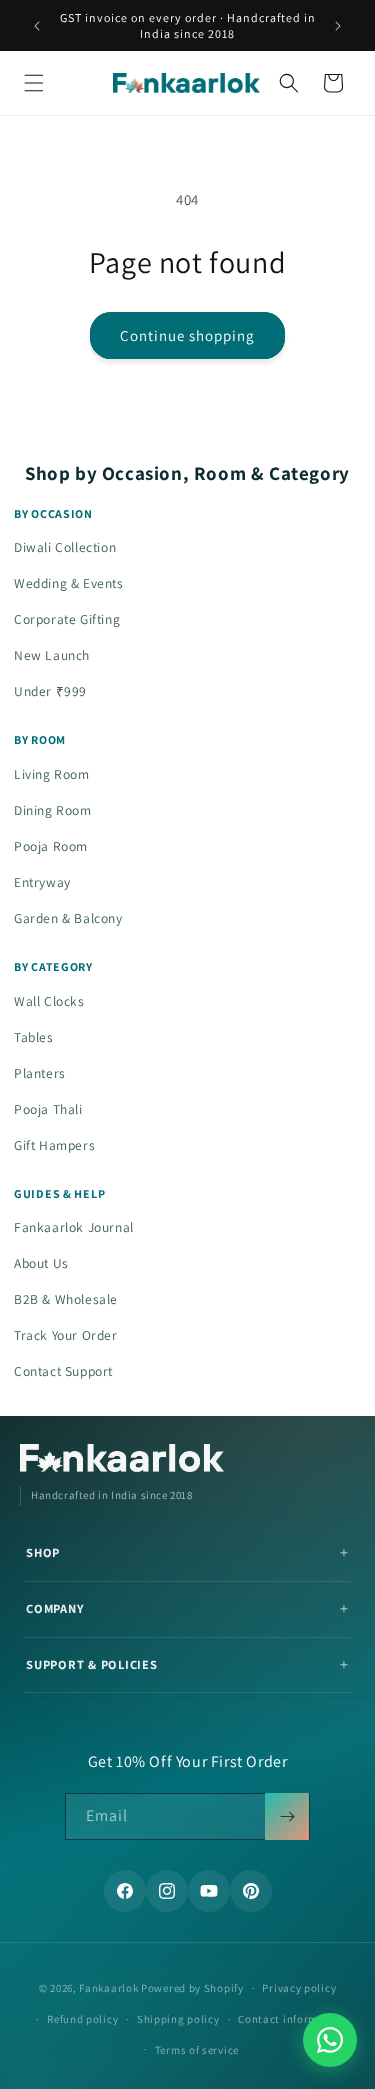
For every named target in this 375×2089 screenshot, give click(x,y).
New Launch (52, 655)
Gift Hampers (54, 1145)
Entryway (42, 882)
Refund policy (82, 2019)
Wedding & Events (69, 583)
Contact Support (63, 1371)
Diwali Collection (65, 547)
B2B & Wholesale (66, 1299)
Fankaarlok (108, 1988)
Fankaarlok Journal (74, 1227)
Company (54, 1608)
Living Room (52, 774)
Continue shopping (187, 335)
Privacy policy (299, 1988)
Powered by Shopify (192, 1988)
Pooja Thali (48, 1109)
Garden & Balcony (68, 918)
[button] (34, 83)
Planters (40, 1073)
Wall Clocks (49, 1001)
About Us (41, 1263)
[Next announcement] (338, 26)
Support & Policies (92, 1664)
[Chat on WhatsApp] (330, 2040)
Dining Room (53, 810)
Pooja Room (51, 846)
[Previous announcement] (37, 26)
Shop (43, 1552)
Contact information (292, 2019)
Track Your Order (66, 1335)
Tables (34, 1037)
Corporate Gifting (67, 619)
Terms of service (197, 2050)
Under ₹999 (50, 691)
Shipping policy (178, 2019)
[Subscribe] (287, 1816)
